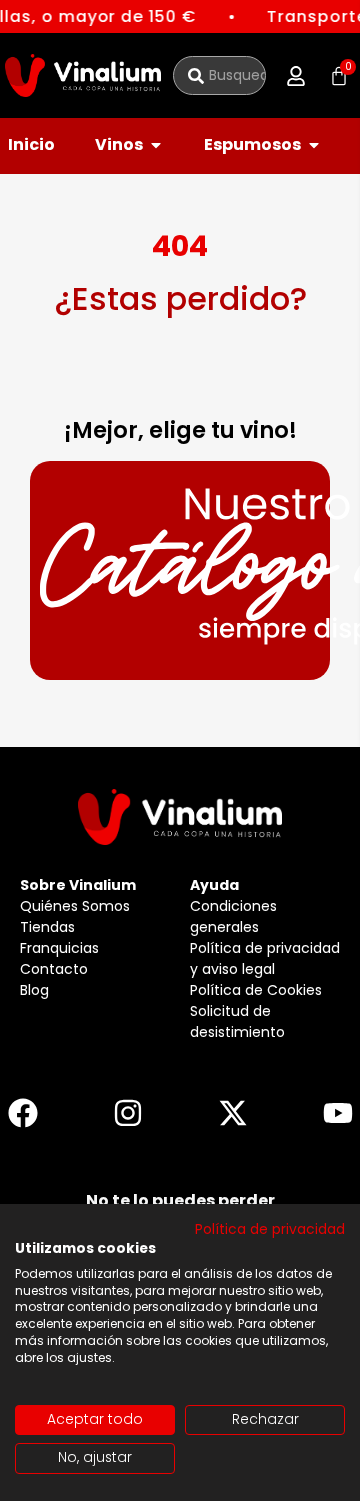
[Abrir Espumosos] (314, 145)
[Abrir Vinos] (156, 145)
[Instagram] (128, 1113)
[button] (296, 76)
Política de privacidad (270, 1229)
